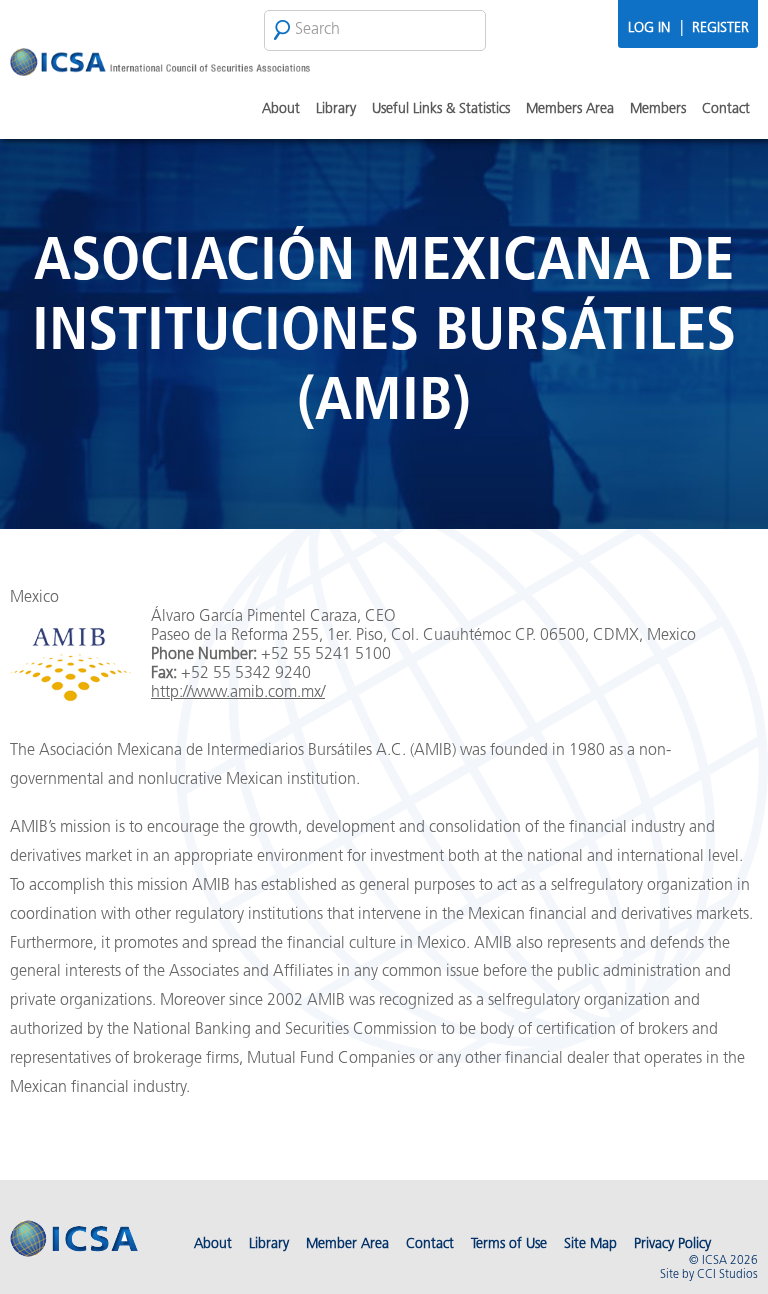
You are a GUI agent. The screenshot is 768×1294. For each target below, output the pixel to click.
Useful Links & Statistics (441, 109)
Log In (649, 28)
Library (336, 109)
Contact (726, 109)
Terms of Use (509, 1244)
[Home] (160, 65)
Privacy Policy (672, 1244)
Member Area (347, 1244)
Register (720, 28)
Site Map (590, 1244)
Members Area (570, 109)
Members (658, 109)
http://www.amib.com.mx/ (238, 693)
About (281, 109)
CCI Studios (727, 1275)
